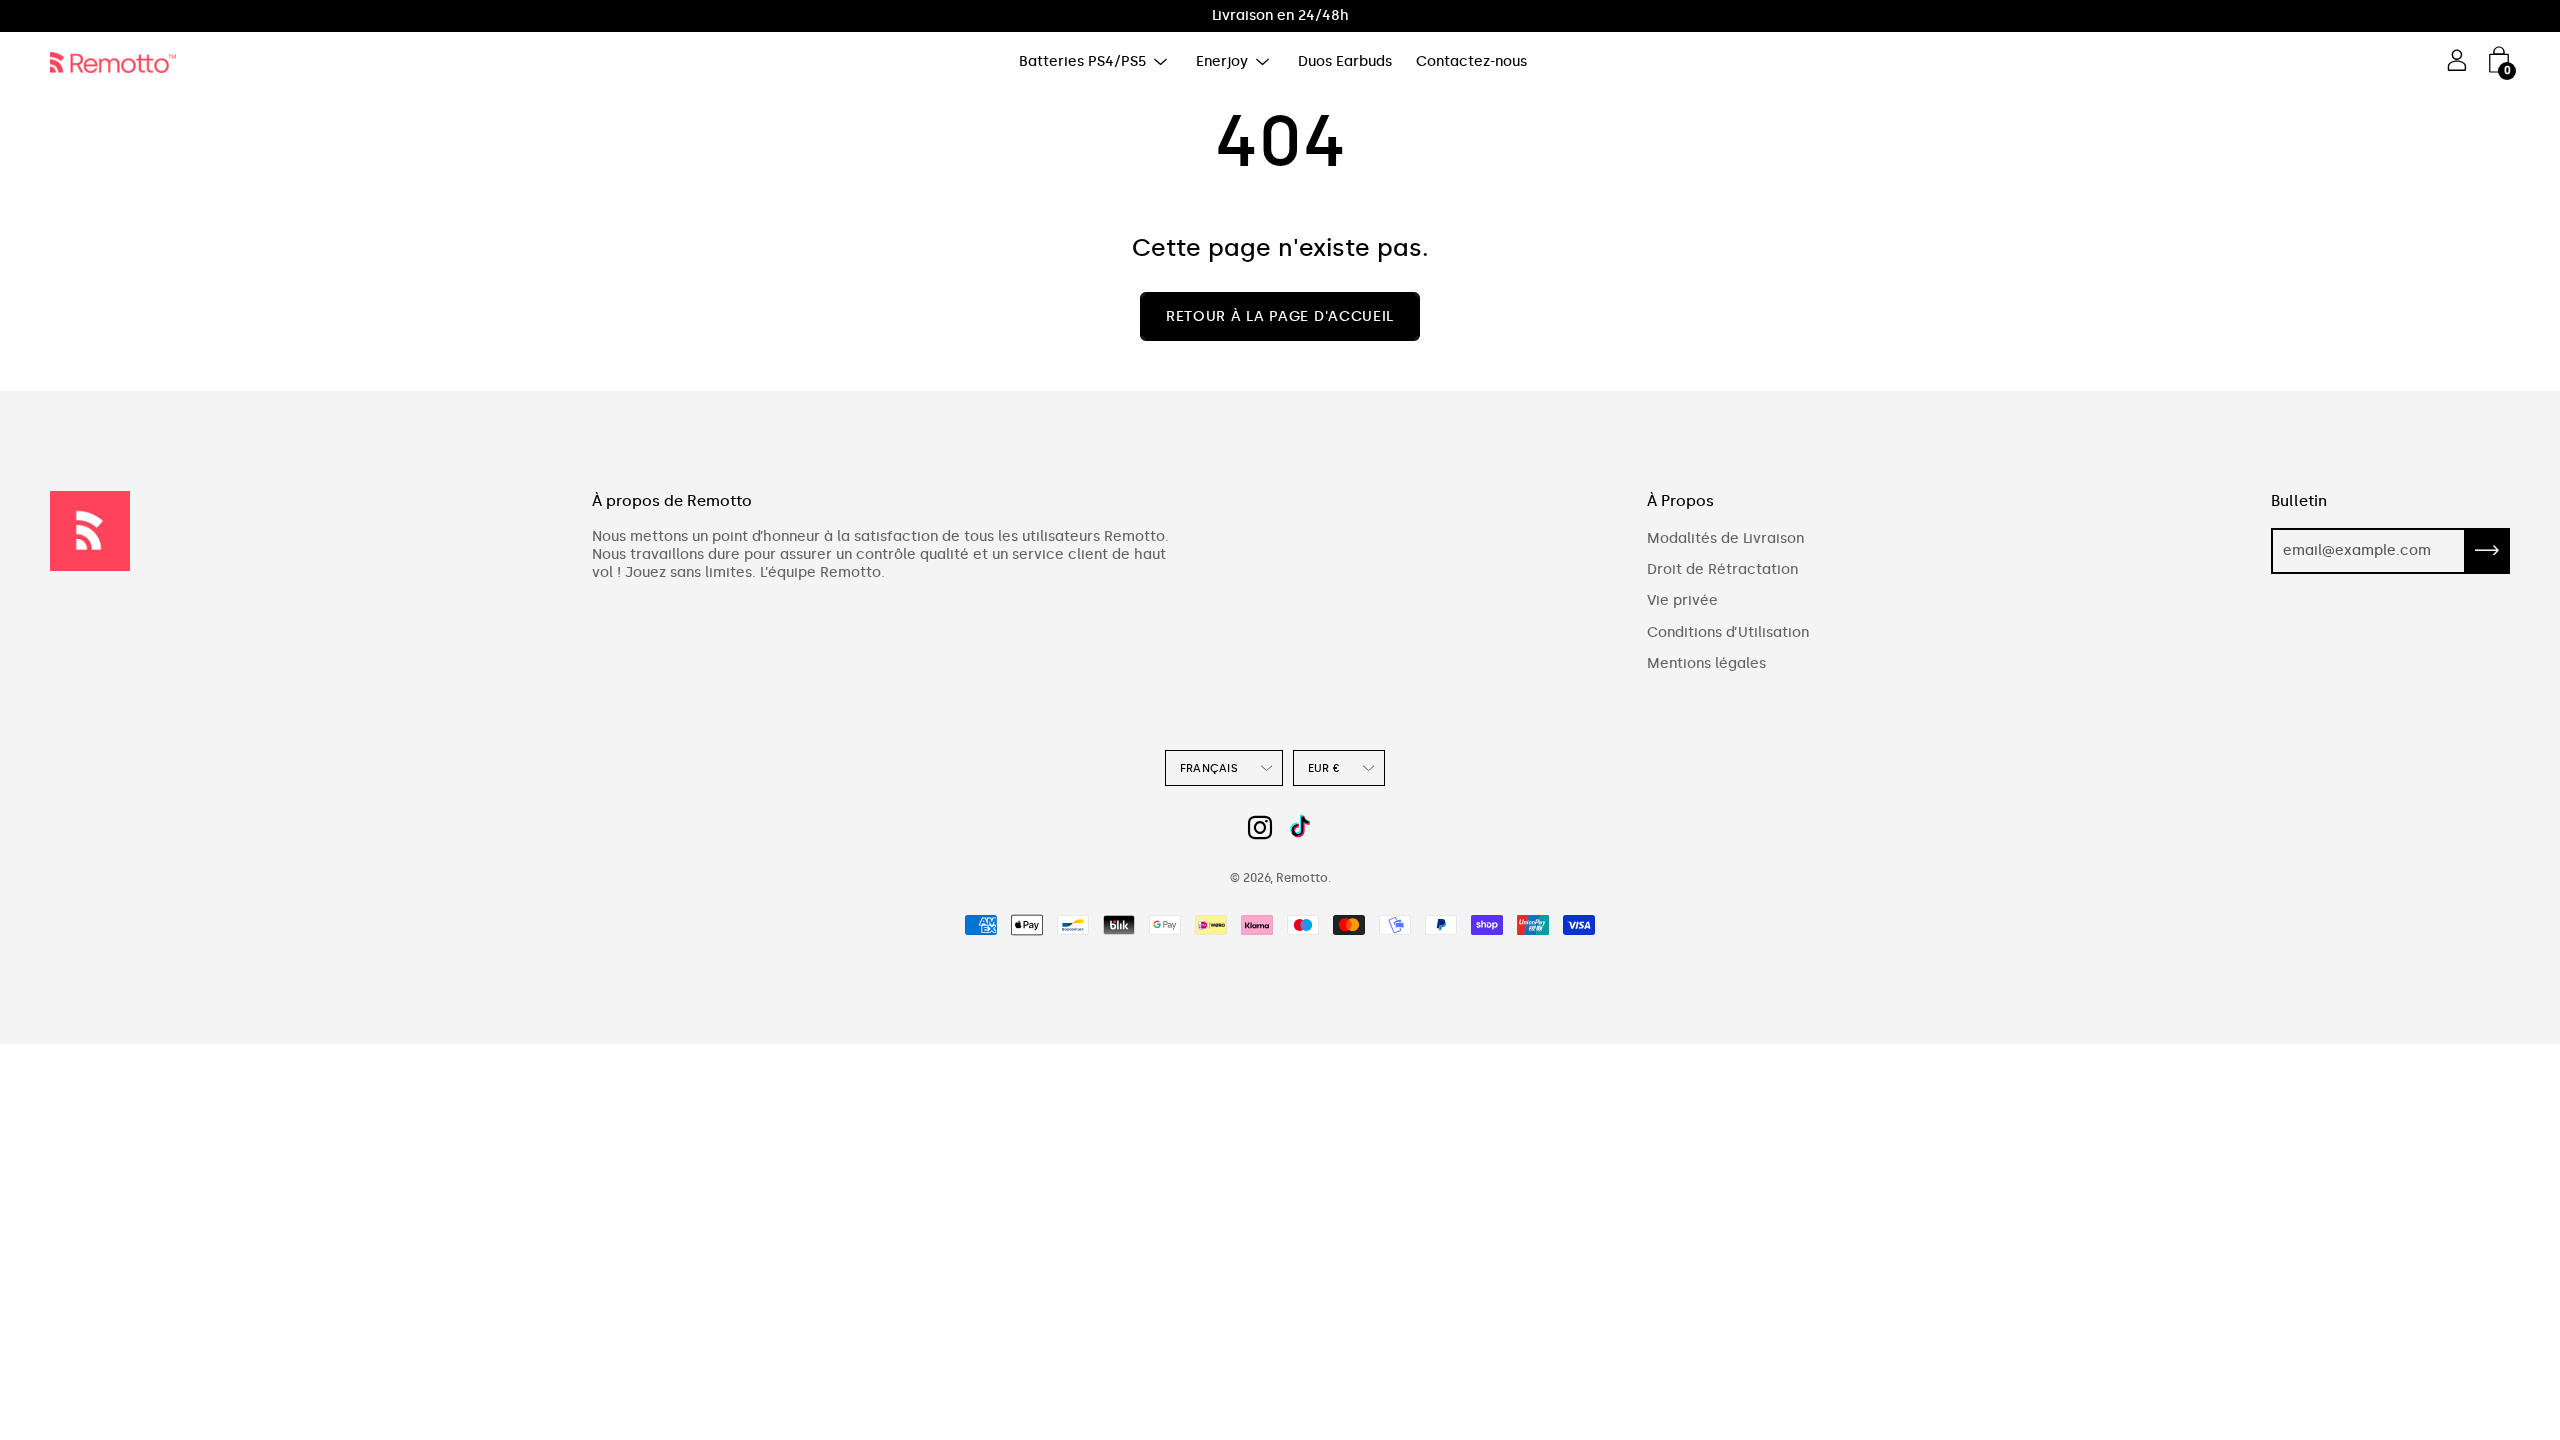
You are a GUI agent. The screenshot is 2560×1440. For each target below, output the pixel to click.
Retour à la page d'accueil (1280, 316)
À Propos (1680, 501)
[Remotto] (120, 62)
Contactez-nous (1471, 61)
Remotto (1302, 878)
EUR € (1324, 768)
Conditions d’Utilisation (1728, 632)
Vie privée (1682, 600)
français (1209, 768)
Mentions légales (1706, 663)
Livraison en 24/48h (1280, 15)
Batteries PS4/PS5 (1082, 61)
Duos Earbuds (1345, 61)
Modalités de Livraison (1725, 538)
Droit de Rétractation (1722, 569)
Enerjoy (1222, 61)
